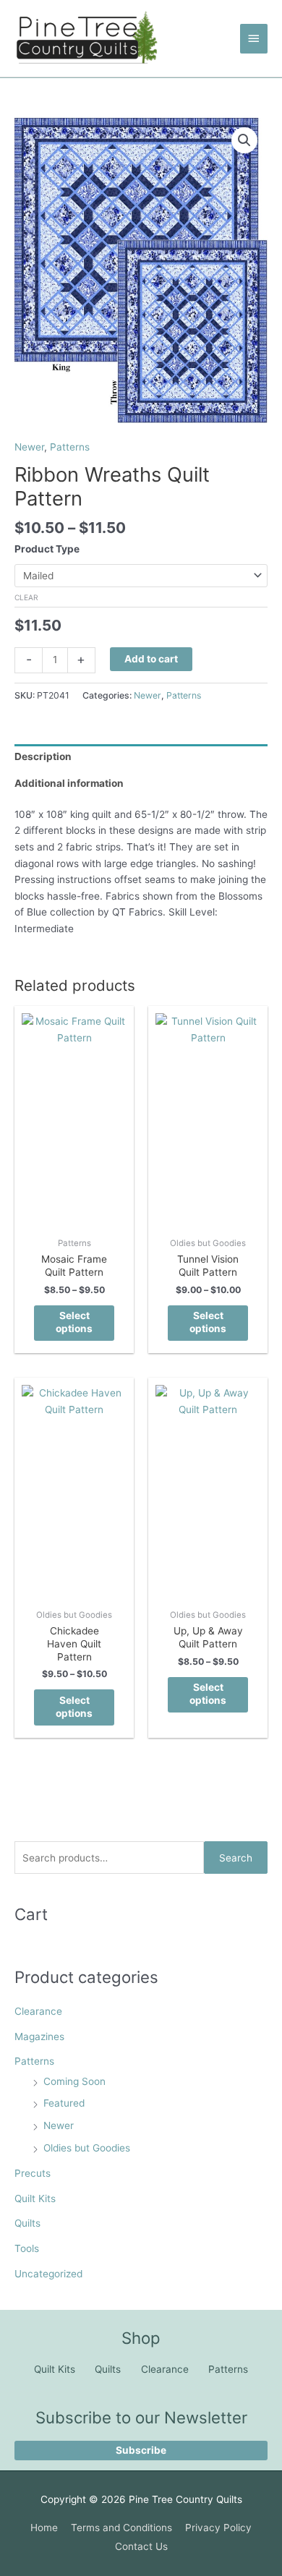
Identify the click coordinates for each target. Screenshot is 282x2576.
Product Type (47, 549)
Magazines (39, 2037)
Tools (27, 2248)
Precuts (33, 2173)
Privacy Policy (218, 2528)
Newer (59, 2125)
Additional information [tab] (69, 783)
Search (236, 1858)
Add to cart (151, 659)
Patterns (34, 2061)
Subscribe (141, 2450)
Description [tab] (43, 756)
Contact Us (141, 2546)
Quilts (27, 2223)
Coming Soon (74, 2081)
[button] (244, 140)
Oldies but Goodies (87, 2148)
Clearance (38, 2011)
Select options (74, 1322)
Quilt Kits (35, 2198)
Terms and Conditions (121, 2528)
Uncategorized (48, 2274)
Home (44, 2528)
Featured (64, 2103)
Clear (26, 597)
